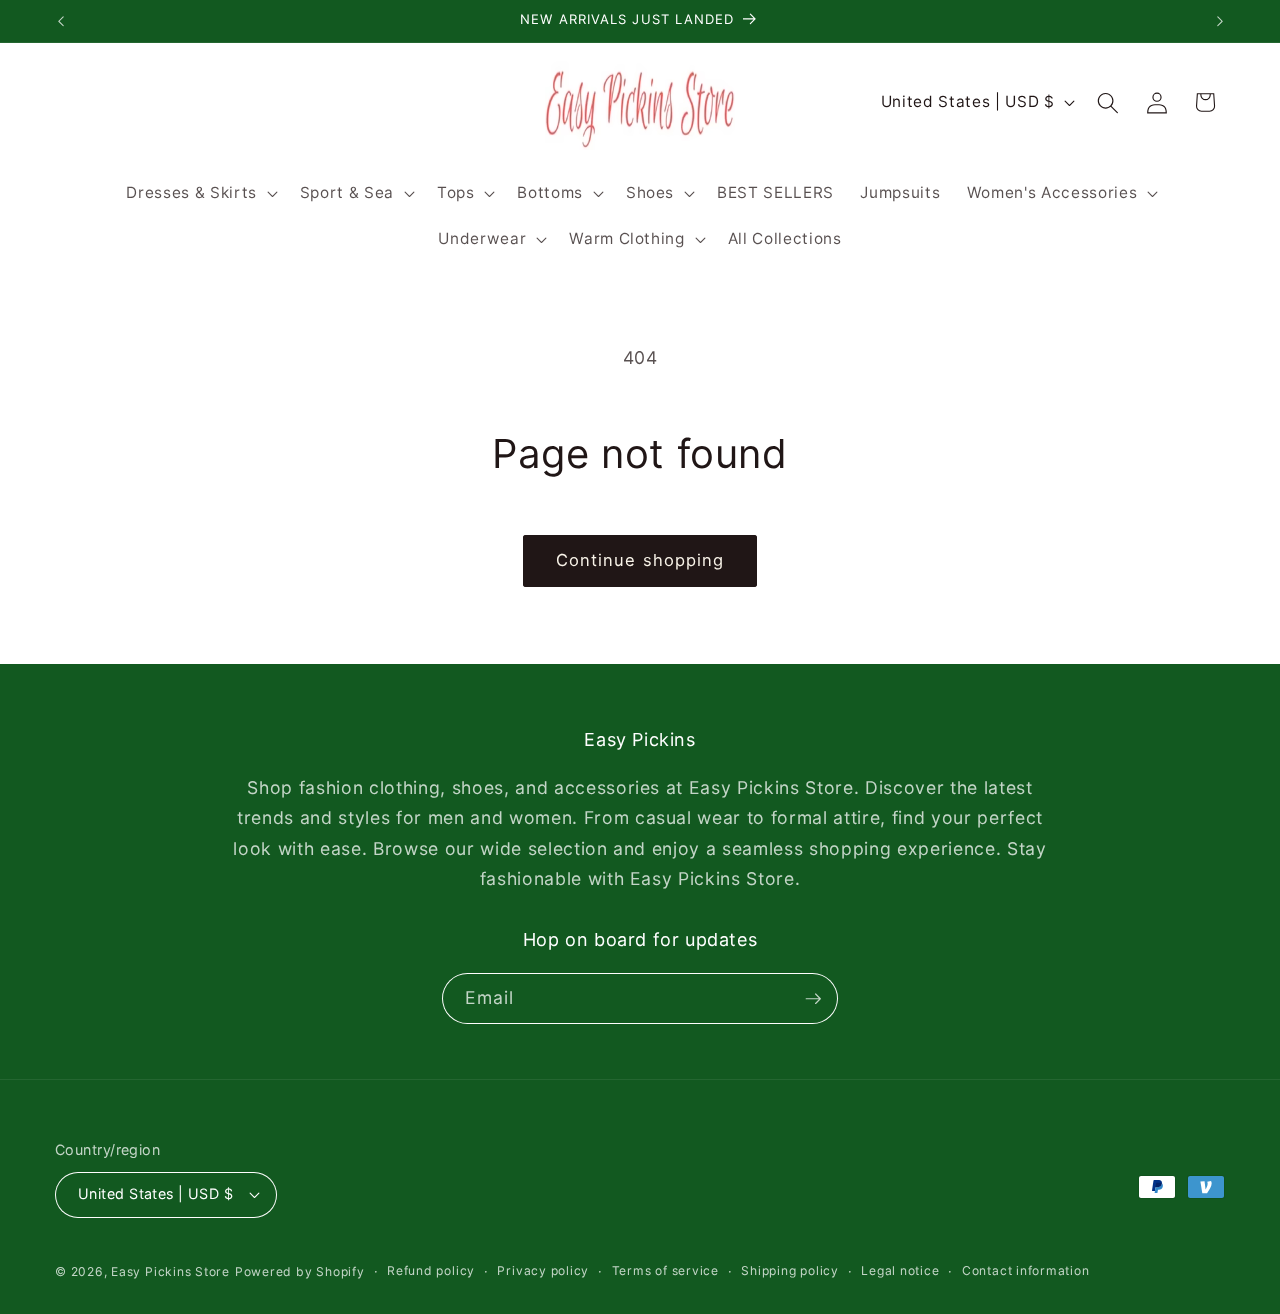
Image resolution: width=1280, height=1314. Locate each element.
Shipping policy (790, 1270)
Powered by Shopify (300, 1271)
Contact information (1026, 1270)
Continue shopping (640, 560)
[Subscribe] (813, 999)
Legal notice (900, 1270)
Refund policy (431, 1270)
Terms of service (665, 1270)
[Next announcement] (1220, 21)
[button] (199, 193)
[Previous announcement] (61, 21)
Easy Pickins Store (170, 1271)
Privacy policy (543, 1270)
